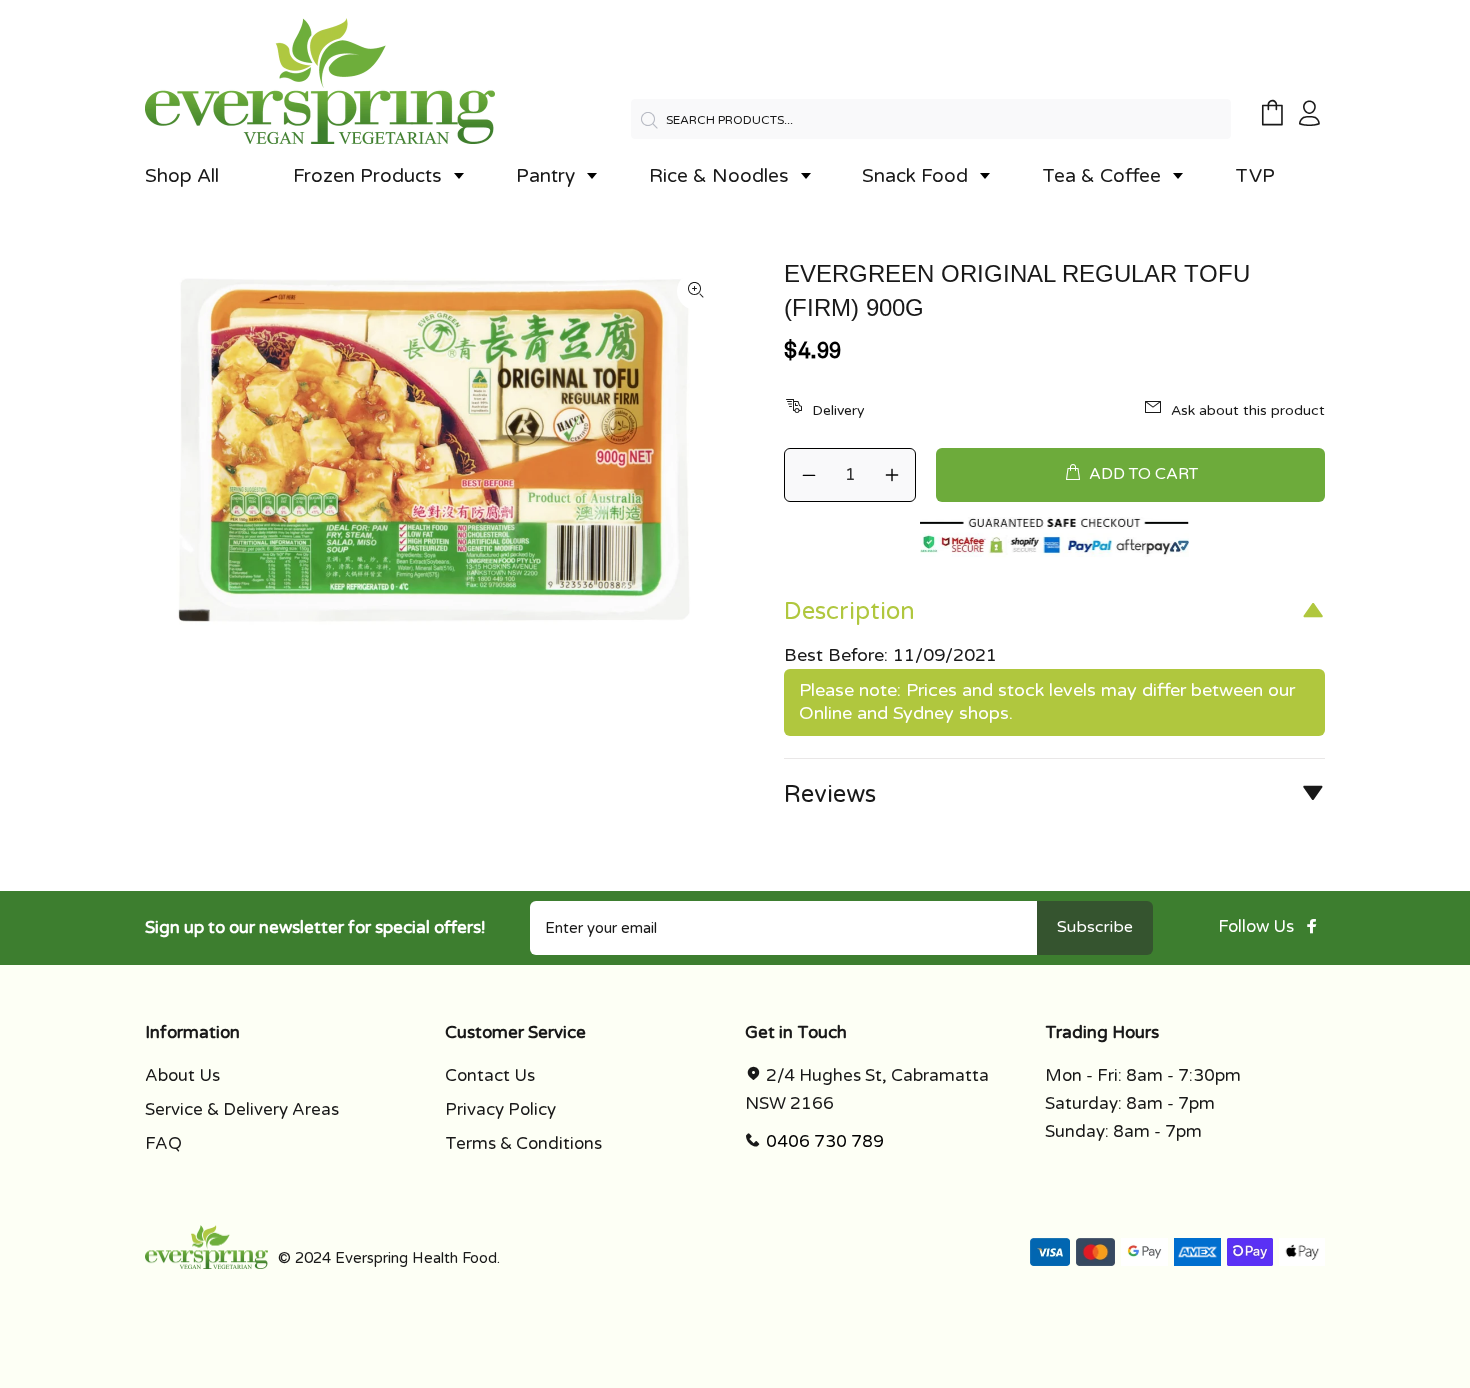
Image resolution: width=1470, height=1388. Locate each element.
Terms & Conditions (523, 1143)
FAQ (163, 1143)
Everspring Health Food (416, 1258)
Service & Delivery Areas (242, 1109)
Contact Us (490, 1075)
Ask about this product (1248, 410)
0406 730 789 (825, 1141)
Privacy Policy (500, 1109)
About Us (182, 1075)
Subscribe (1095, 927)
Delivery (838, 410)
